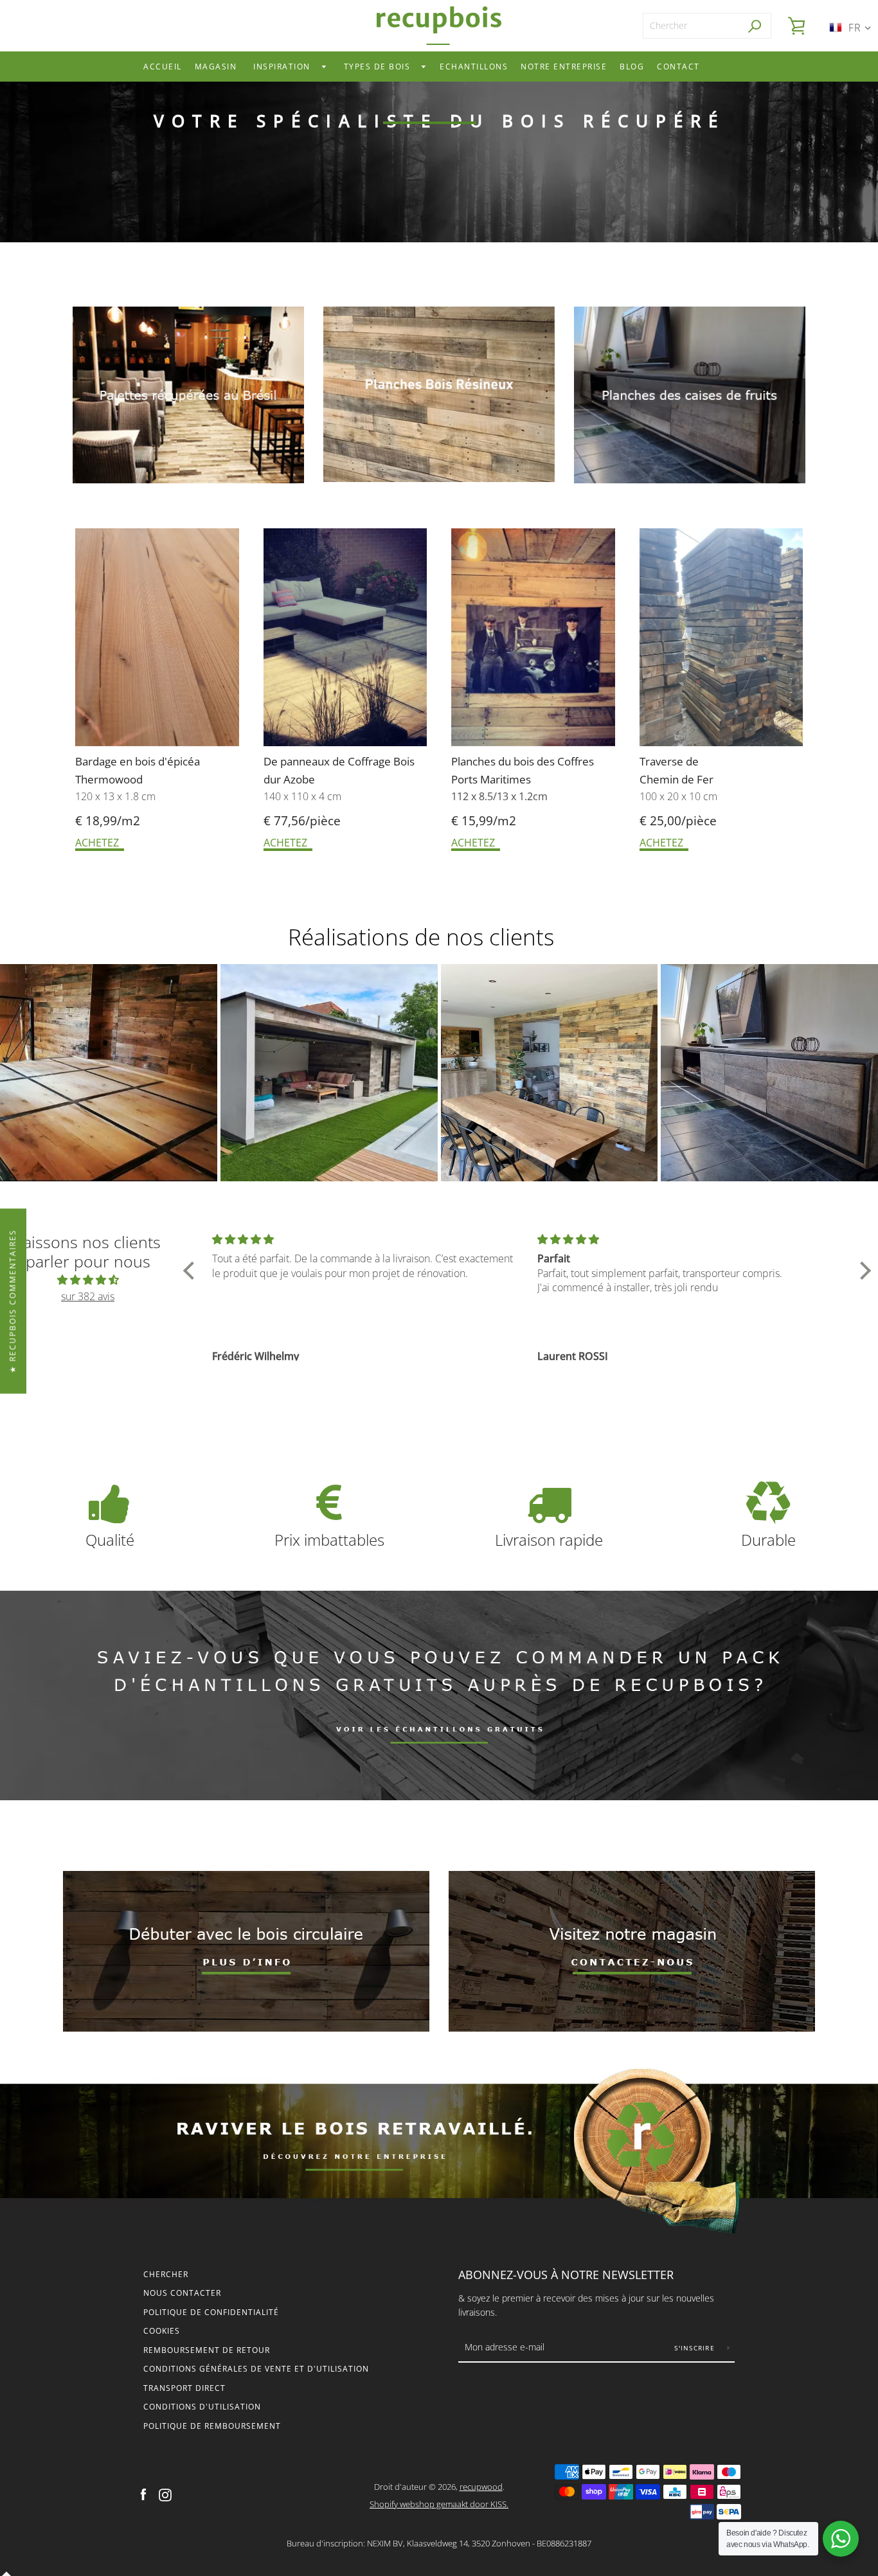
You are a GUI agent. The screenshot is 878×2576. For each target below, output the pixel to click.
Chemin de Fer (676, 779)
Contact (678, 67)
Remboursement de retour (207, 2350)
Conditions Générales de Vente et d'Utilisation (256, 2369)
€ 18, (89, 821)
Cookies (162, 2331)
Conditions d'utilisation (202, 2407)
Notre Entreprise (564, 67)
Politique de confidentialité (211, 2312)
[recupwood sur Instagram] (165, 2494)
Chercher (166, 2274)
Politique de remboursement (212, 2426)
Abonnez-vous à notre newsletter (566, 2275)
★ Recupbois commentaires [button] (13, 1301)
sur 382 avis (88, 1296)
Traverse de (670, 761)
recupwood (481, 2487)
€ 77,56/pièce (302, 821)
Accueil (163, 67)
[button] (192, 1271)
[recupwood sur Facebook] (143, 2494)
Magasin (216, 67)
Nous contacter (182, 2293)
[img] (88, 1280)
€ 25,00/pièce (678, 821)
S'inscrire (696, 2348)
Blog (632, 67)
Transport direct (184, 2388)
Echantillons (474, 67)
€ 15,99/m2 (484, 821)
